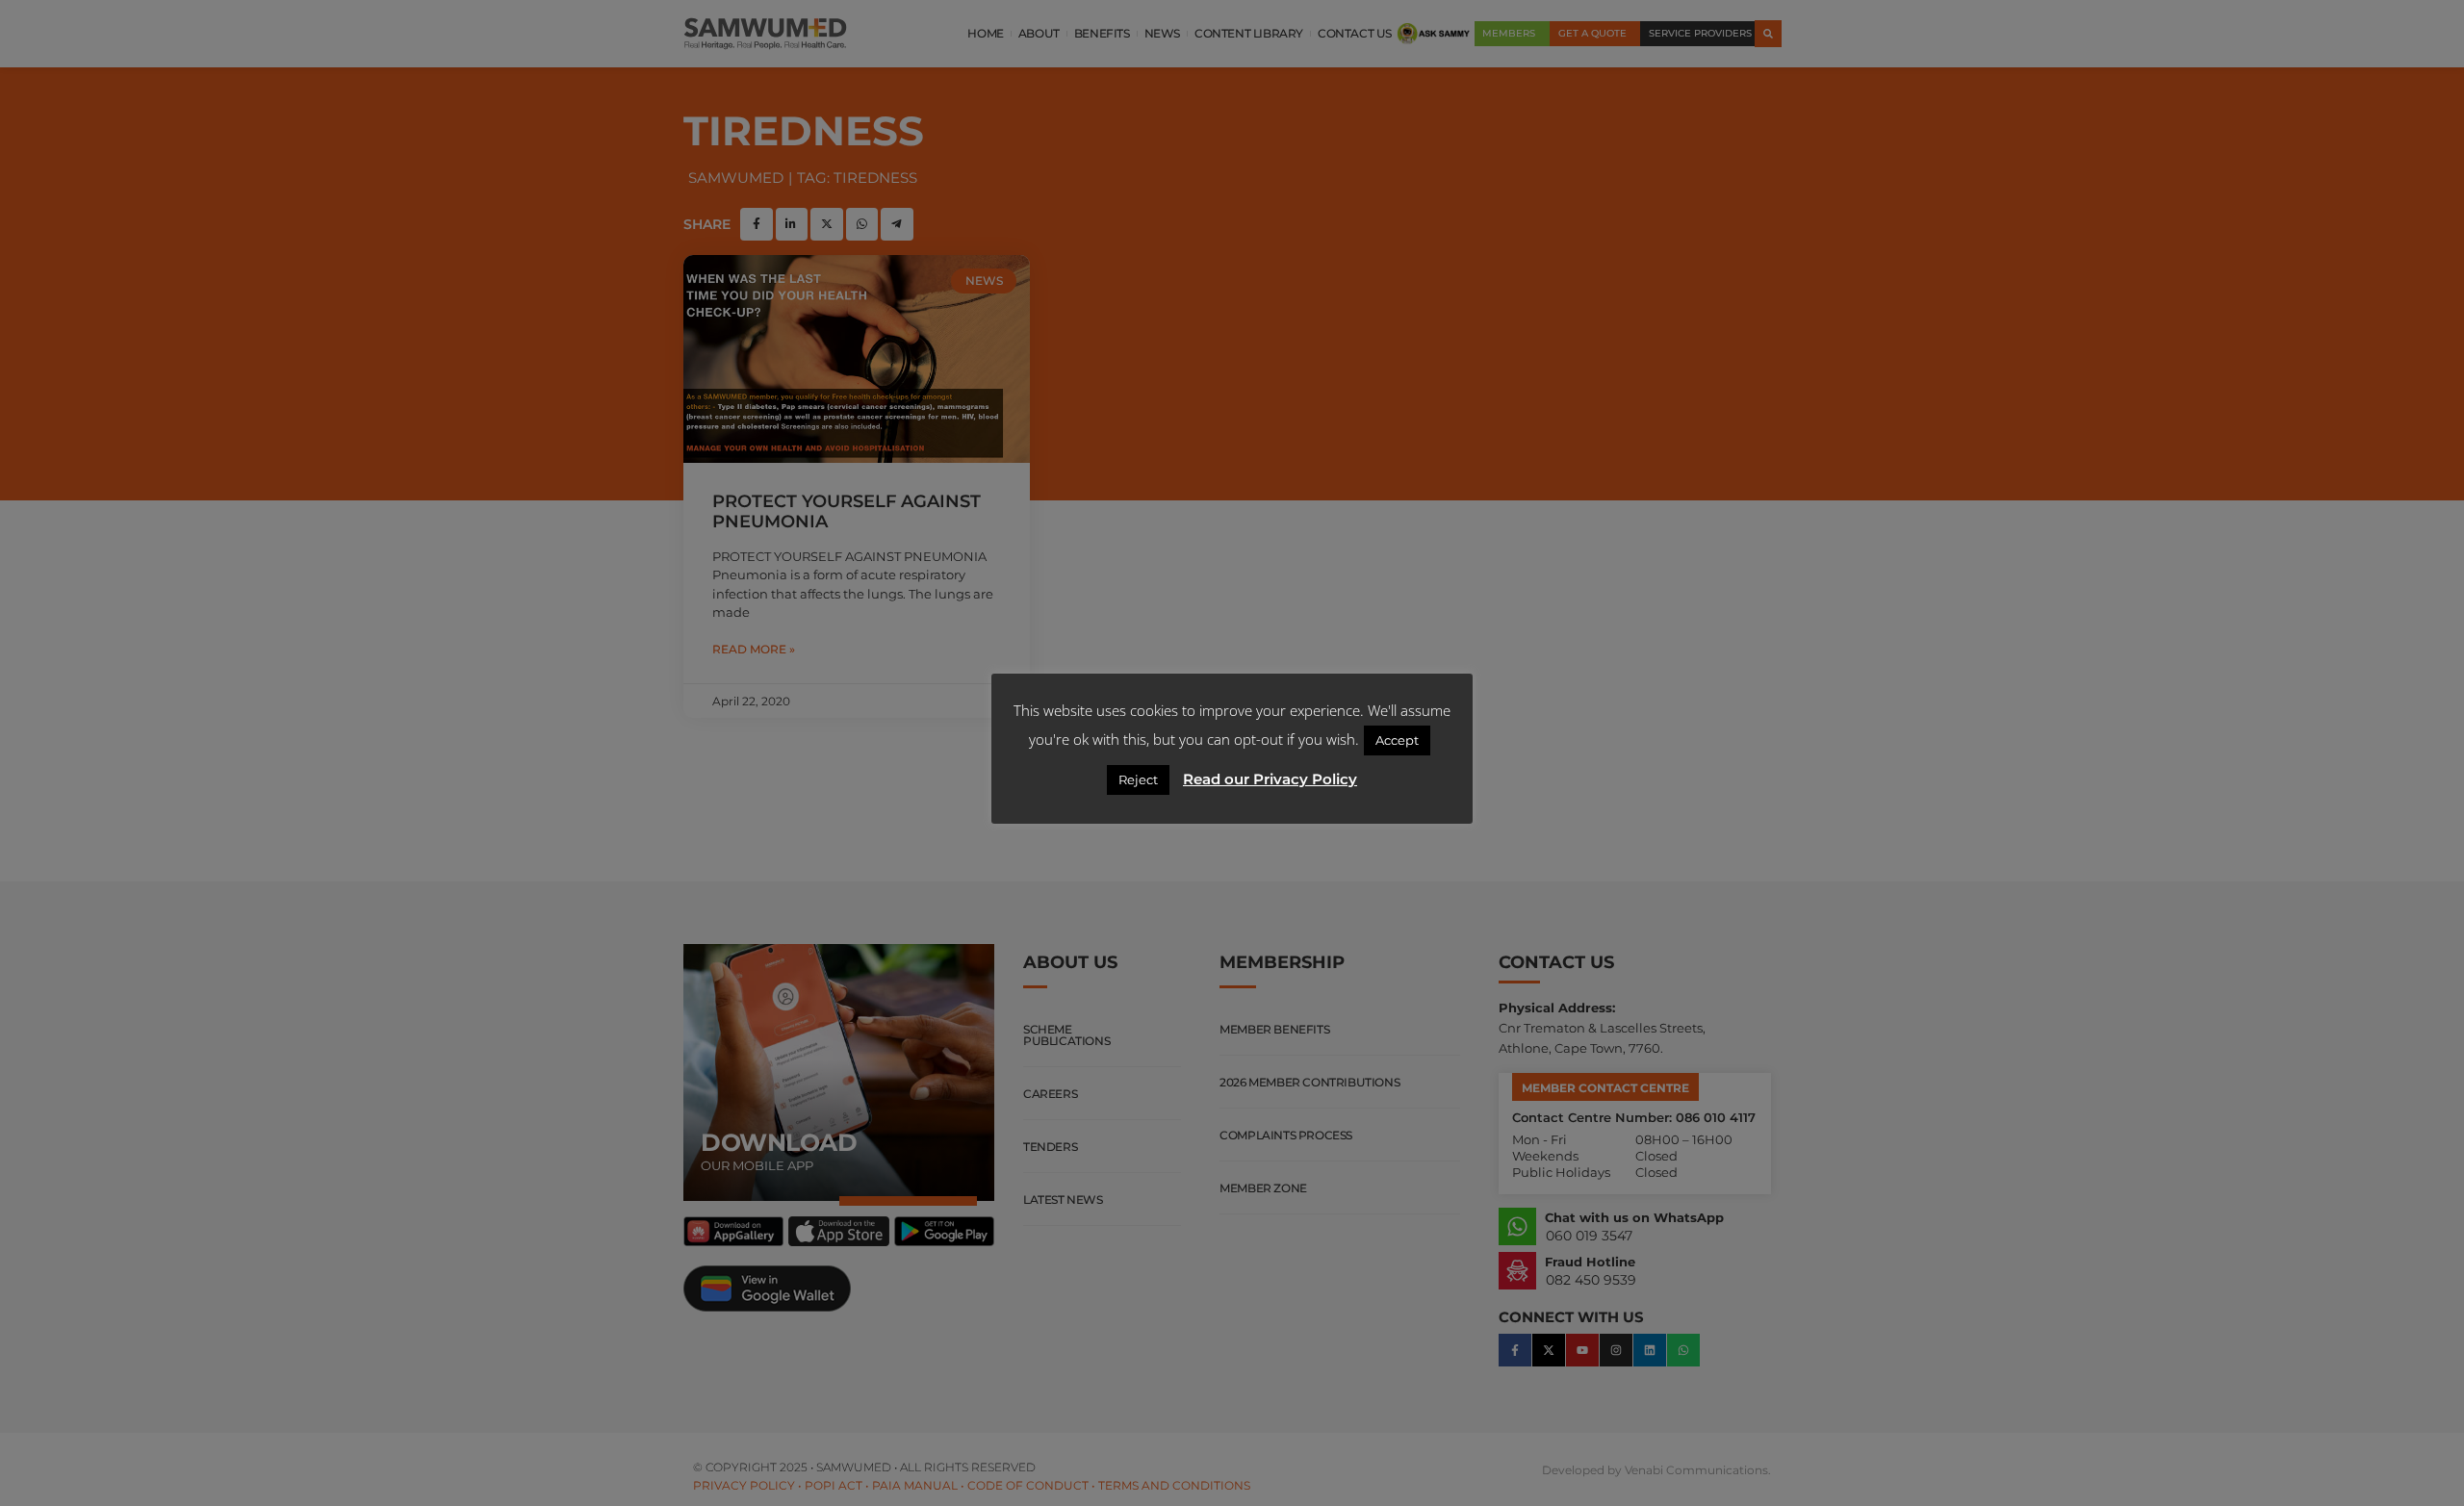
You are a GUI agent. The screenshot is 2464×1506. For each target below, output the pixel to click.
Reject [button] (1138, 779)
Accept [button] (1397, 740)
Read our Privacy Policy (1270, 779)
